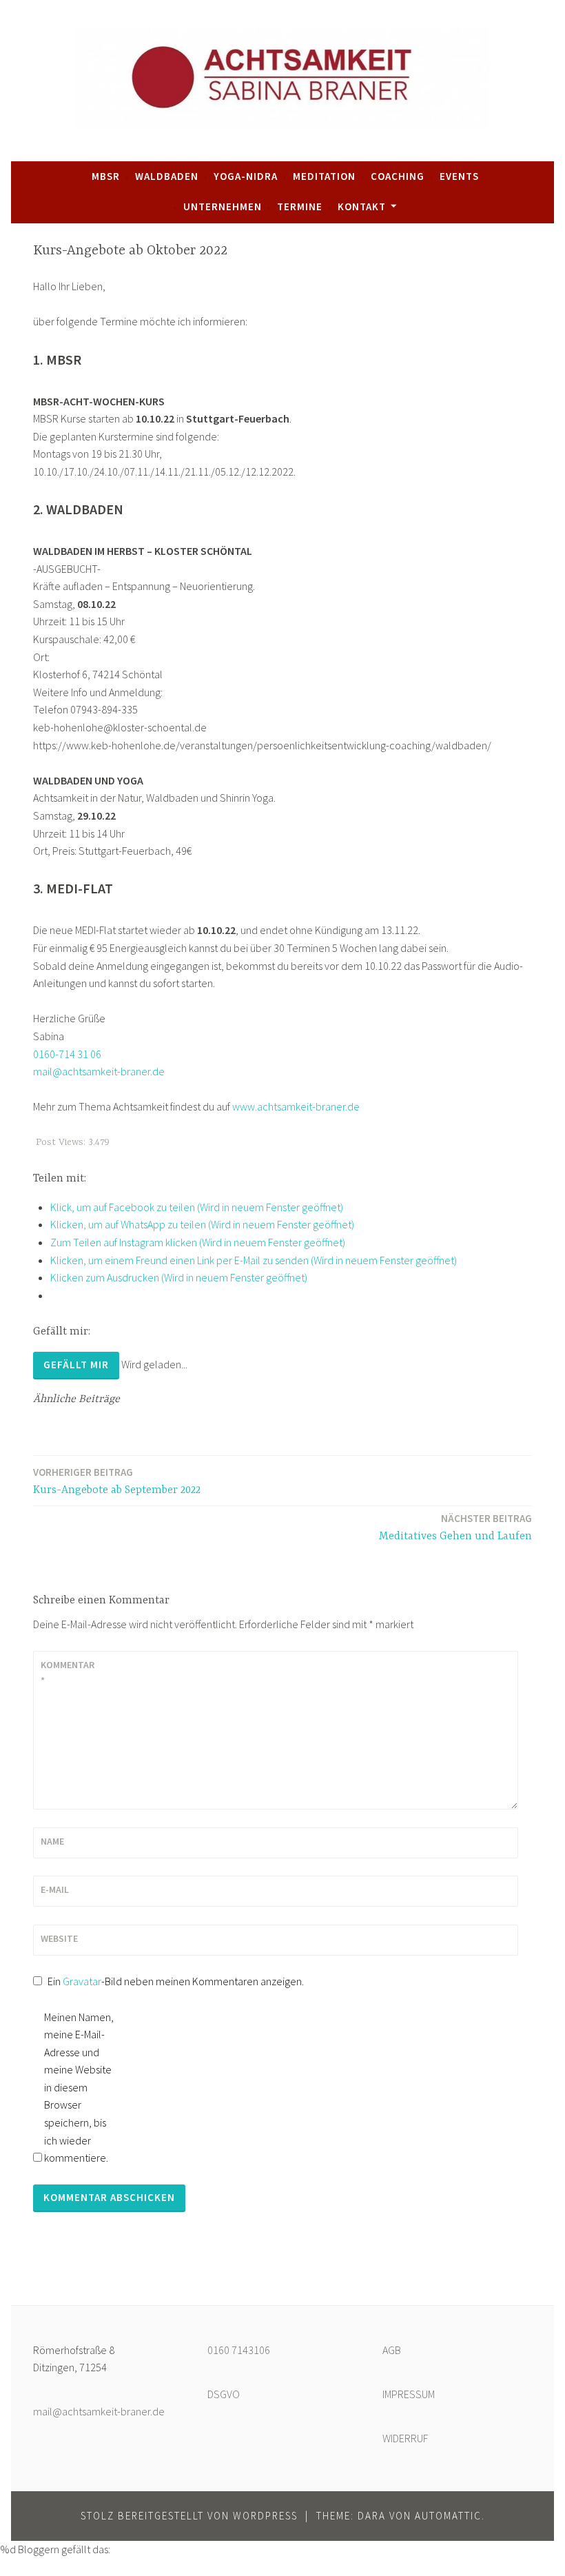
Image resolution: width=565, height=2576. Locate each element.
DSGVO (224, 2394)
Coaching (398, 176)
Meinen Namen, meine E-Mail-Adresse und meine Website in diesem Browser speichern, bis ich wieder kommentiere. (79, 2088)
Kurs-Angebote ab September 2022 (117, 1481)
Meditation (324, 176)
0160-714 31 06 (67, 1054)
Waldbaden (167, 176)
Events (459, 176)
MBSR (106, 176)
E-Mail (55, 1889)
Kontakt (362, 206)
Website (59, 1938)
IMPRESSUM (409, 2394)
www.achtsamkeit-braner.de (296, 1106)
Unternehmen (223, 206)
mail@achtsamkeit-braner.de (99, 1071)
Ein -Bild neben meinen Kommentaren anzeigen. (176, 1981)
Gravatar (82, 1981)
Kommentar (68, 1672)
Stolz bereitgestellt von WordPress (189, 2516)
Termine (300, 206)
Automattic (448, 2516)
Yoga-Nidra (246, 176)
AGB (392, 2350)
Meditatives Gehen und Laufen (455, 1527)
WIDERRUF (405, 2438)
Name (52, 1841)
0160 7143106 (239, 2350)
